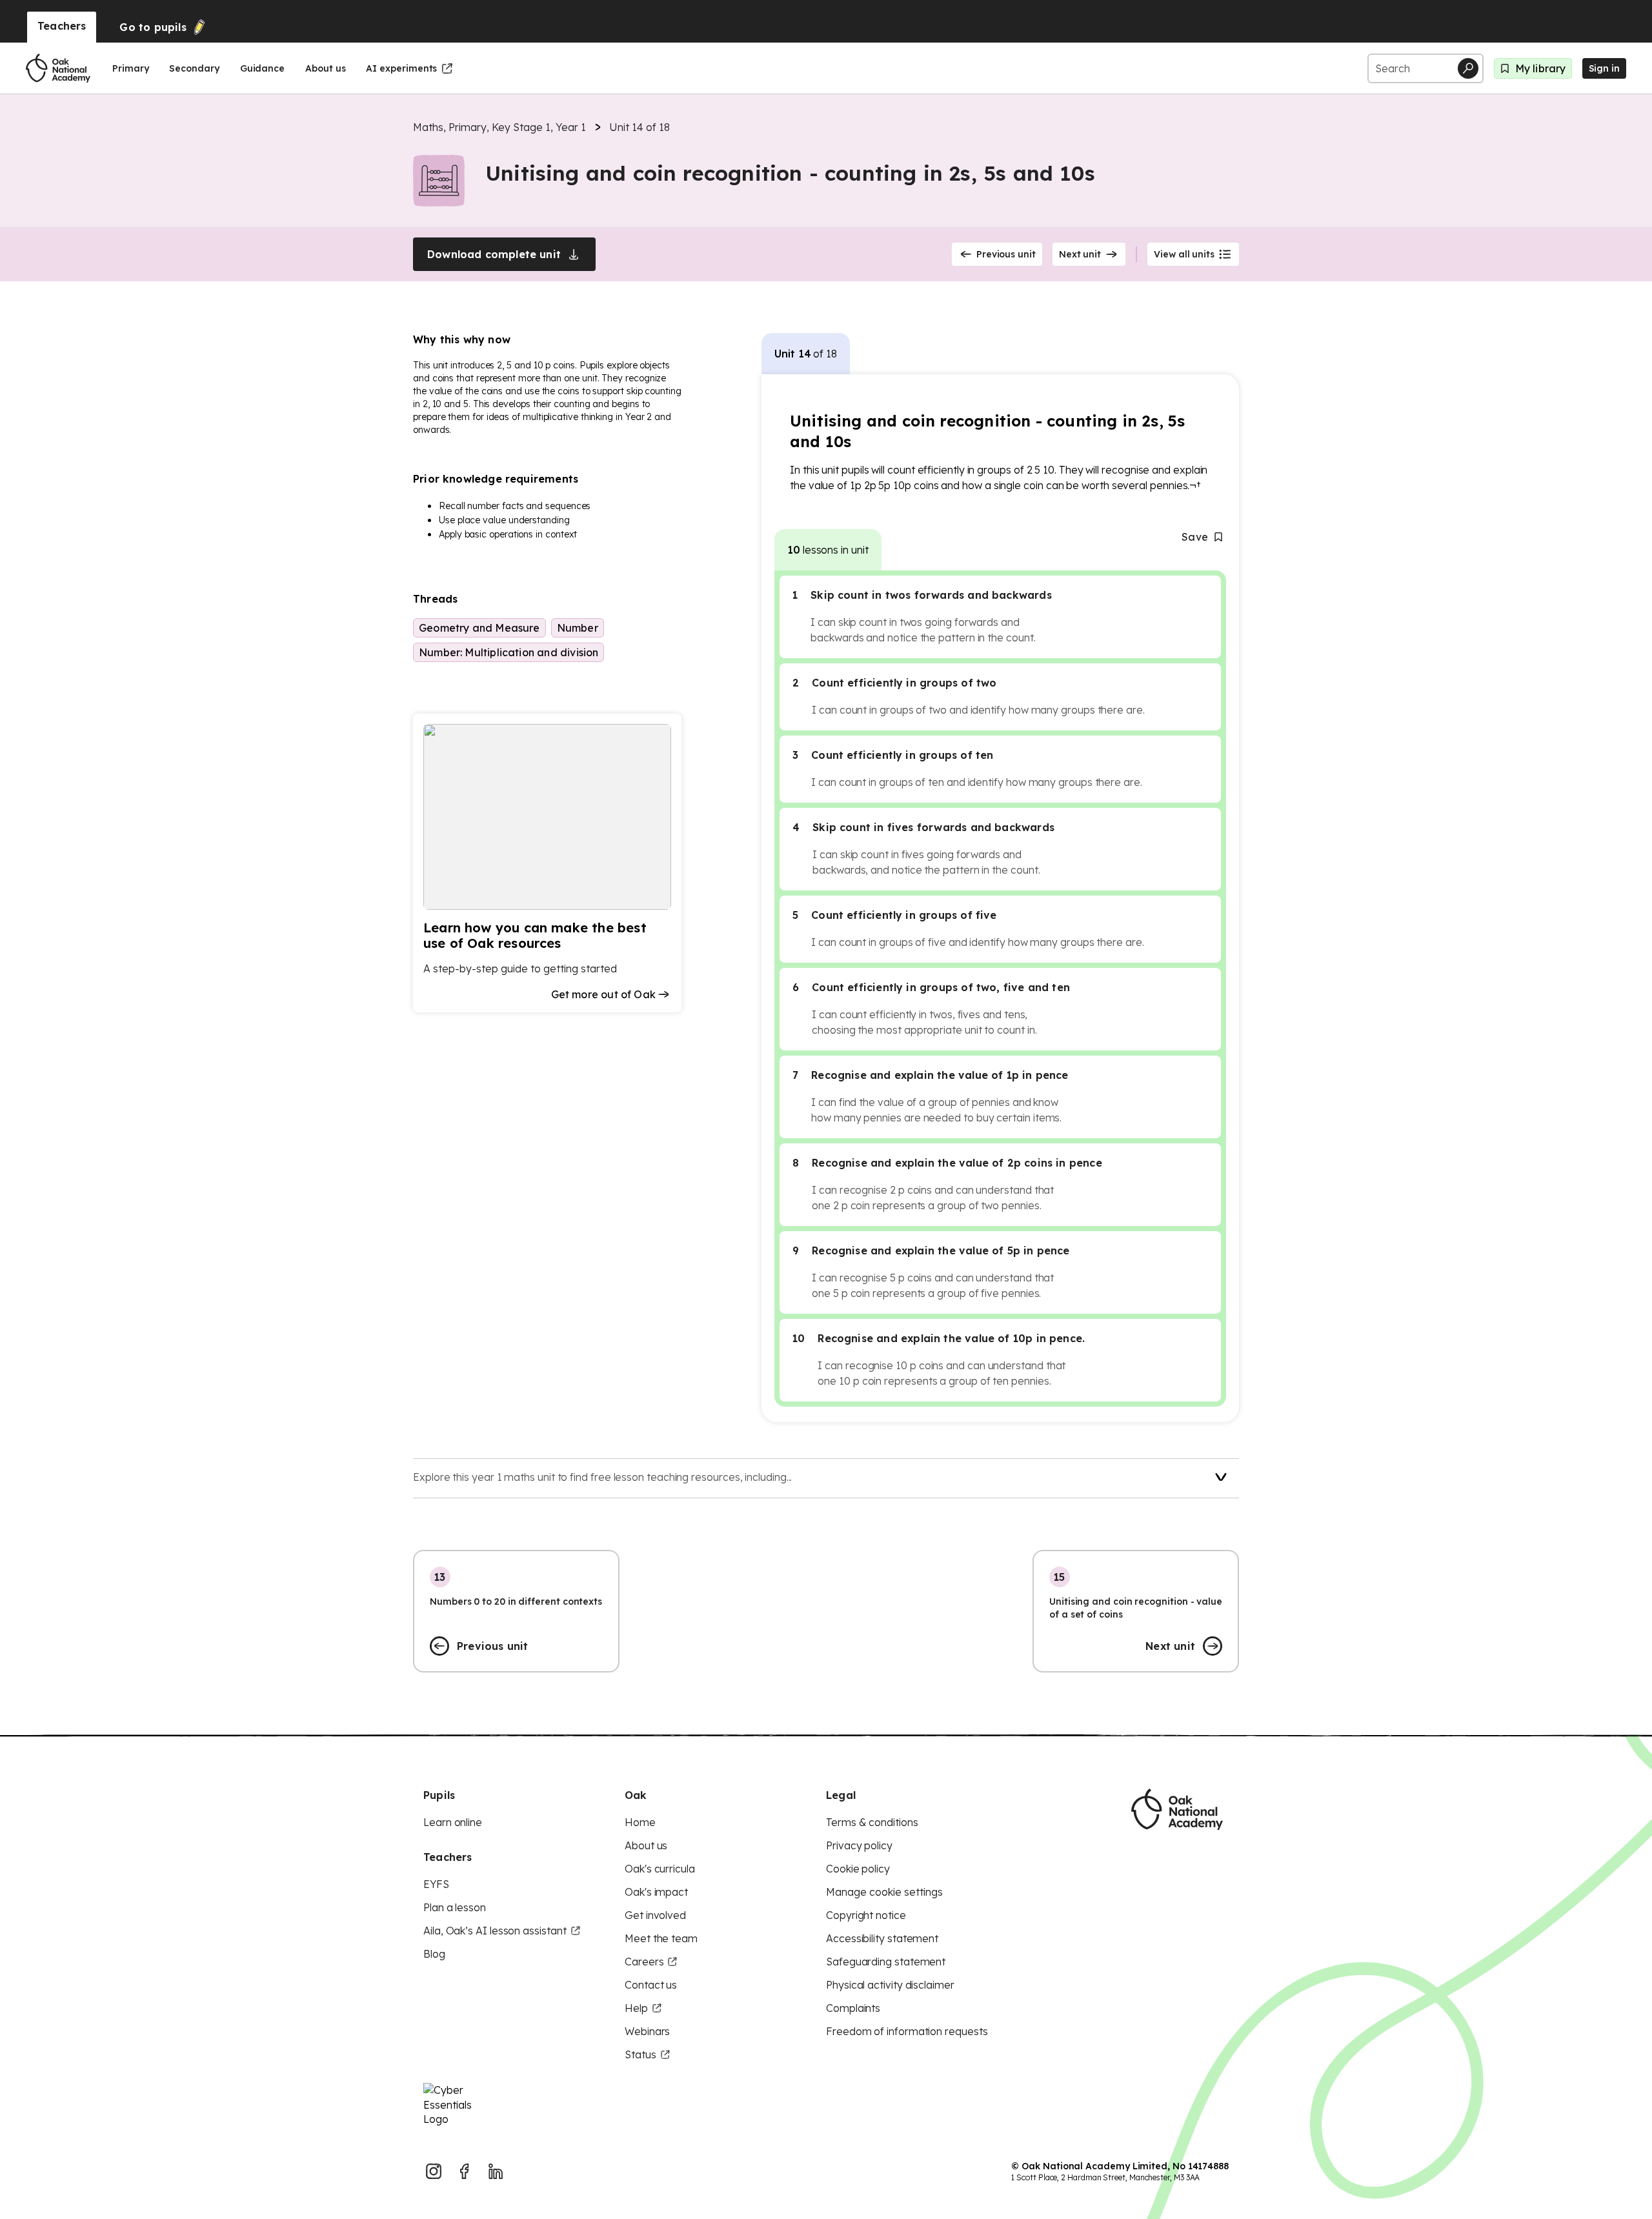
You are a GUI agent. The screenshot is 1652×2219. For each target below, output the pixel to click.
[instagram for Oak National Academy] (434, 2171)
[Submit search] (1468, 68)
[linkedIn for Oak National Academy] (496, 2171)
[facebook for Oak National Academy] (465, 2171)
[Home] (58, 68)
